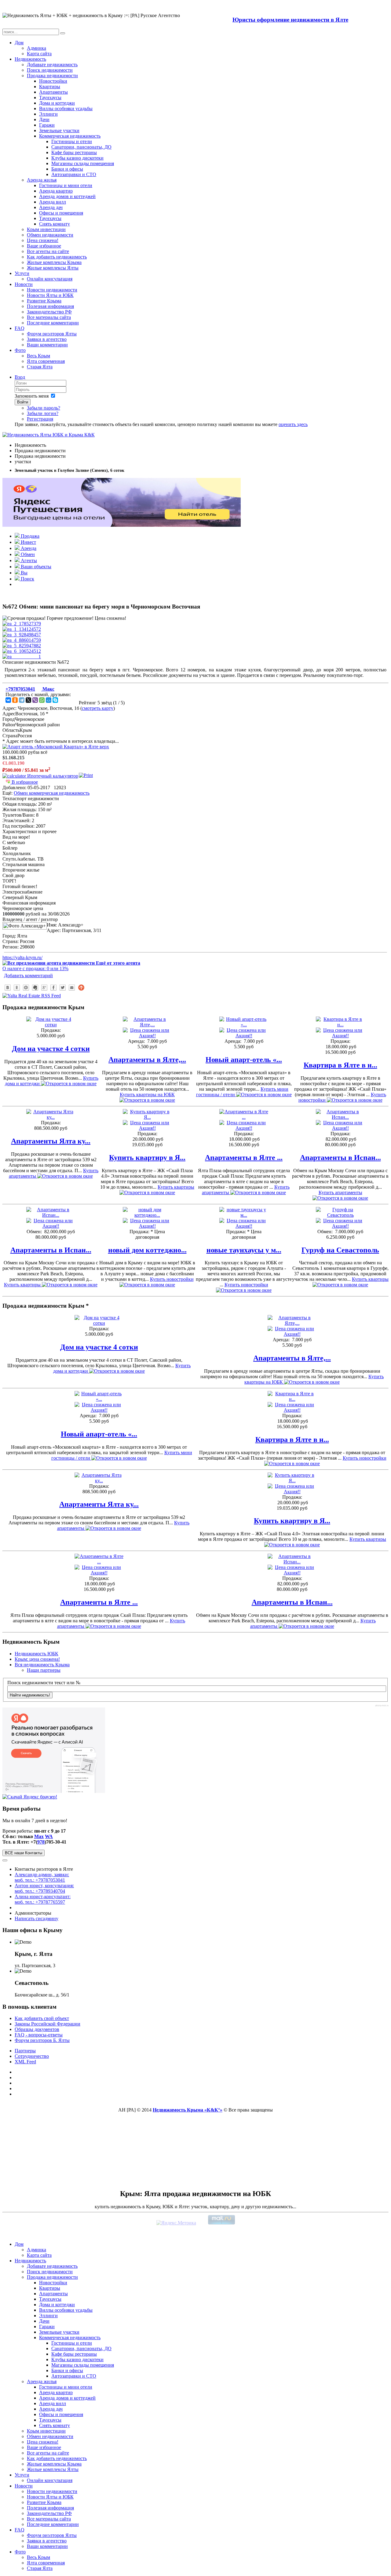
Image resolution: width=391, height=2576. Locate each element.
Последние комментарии (53, 323)
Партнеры (25, 2051)
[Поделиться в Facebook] (53, 988)
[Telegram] (22, 700)
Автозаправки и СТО (74, 174)
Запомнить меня (32, 396)
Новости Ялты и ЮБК (50, 295)
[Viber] (35, 700)
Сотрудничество (32, 2056)
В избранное (24, 782)
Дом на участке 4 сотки (51, 1049)
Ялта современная (46, 361)
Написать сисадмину (37, 1918)
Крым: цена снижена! (37, 1659)
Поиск (27, 579)
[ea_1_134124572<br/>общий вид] (22, 629)
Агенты (28, 560)
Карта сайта (39, 54)
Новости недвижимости (52, 290)
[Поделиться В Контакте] (8, 988)
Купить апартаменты (54, 1173)
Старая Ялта (40, 367)
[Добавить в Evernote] (35, 988)
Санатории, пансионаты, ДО (81, 147)
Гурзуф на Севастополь (340, 1250)
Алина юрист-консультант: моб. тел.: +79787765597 (43, 1899)
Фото (20, 350)
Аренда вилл (53, 202)
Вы (24, 573)
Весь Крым (38, 356)
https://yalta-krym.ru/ (22, 957)
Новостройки (53, 81)
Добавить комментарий (28, 975)
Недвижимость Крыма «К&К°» (188, 2110)
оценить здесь (293, 424)
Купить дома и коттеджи (52, 1081)
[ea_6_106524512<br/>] (22, 651)
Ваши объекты (35, 567)
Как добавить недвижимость (57, 257)
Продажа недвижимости (52, 76)
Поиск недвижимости (50, 70)
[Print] (86, 775)
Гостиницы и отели (72, 141)
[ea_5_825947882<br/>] (22, 646)
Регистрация (40, 419)
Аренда (28, 548)
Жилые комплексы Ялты (53, 268)
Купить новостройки (342, 1097)
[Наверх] (81, 988)
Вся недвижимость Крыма (42, 1665)
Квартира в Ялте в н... (340, 1065)
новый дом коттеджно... (147, 1250)
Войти (23, 402)
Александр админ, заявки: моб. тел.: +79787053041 (42, 1877)
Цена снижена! (43, 240)
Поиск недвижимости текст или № (44, 1683)
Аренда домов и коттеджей (67, 196)
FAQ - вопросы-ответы (39, 2035)
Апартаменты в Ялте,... (147, 1060)
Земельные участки (59, 130)
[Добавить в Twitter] (63, 988)
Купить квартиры (176, 1187)
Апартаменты (53, 92)
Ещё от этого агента (117, 963)
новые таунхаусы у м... (244, 1250)
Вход (20, 377)
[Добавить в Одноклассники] (17, 988)
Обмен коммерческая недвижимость (52, 793)
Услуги (22, 273)
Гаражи (47, 125)
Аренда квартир (56, 191)
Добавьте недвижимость (52, 65)
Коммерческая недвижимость (70, 136)
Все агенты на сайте (48, 251)
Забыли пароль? (44, 408)
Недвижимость (30, 59)
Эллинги (48, 114)
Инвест (28, 542)
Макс (48, 689)
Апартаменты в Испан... (340, 1158)
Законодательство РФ (49, 312)
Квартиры (50, 87)
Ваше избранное (44, 246)
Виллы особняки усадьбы (66, 108)
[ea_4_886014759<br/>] (22, 640)
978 (41, 1842)
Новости (24, 284)
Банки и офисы (67, 169)
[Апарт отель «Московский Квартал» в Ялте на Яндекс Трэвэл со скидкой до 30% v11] (122, 525)
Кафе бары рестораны (74, 152)
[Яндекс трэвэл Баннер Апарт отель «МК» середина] (56, 747)
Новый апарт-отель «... (244, 1060)
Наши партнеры (44, 1670)
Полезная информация (50, 306)
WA (49, 1836)
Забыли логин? (43, 413)
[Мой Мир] (49, 700)
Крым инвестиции (46, 229)
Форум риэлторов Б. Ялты (42, 2040)
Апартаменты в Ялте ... (244, 1158)
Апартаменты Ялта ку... (51, 1141)
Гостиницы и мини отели (66, 185)
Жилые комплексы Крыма (54, 262)
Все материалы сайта (49, 317)
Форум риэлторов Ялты (52, 334)
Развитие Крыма (44, 301)
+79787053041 (20, 689)
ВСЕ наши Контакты (24, 1853)
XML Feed (25, 2062)
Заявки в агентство (47, 339)
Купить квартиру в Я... (147, 1158)
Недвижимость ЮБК (37, 1654)
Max (39, 1836)
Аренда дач (51, 207)
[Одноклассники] (15, 700)
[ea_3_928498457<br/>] (22, 635)
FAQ (20, 328)
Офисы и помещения (61, 213)
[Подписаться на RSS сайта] (72, 988)
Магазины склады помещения (83, 163)
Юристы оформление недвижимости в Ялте (290, 20)
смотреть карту (98, 708)
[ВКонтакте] (8, 700)
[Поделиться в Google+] (44, 988)
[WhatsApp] (42, 700)
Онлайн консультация (50, 279)
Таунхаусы (50, 98)
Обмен (27, 554)
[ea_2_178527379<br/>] (22, 624)
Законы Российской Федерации (48, 2024)
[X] (28, 700)
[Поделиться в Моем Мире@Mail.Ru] (26, 988)
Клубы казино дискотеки (77, 158)
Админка (37, 48)
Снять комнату (55, 224)
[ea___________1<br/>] (22, 657)
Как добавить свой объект (42, 2018)
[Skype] (55, 700)
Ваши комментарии (47, 345)
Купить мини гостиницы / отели (242, 1092)
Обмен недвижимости (50, 235)
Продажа (29, 536)
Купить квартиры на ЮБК (147, 1095)
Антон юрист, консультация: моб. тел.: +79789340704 (44, 1888)
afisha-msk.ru (382, 1705)
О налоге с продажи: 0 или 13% (35, 968)
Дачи (44, 119)
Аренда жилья (42, 180)
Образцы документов (37, 2029)
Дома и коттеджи (57, 103)
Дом (19, 43)
